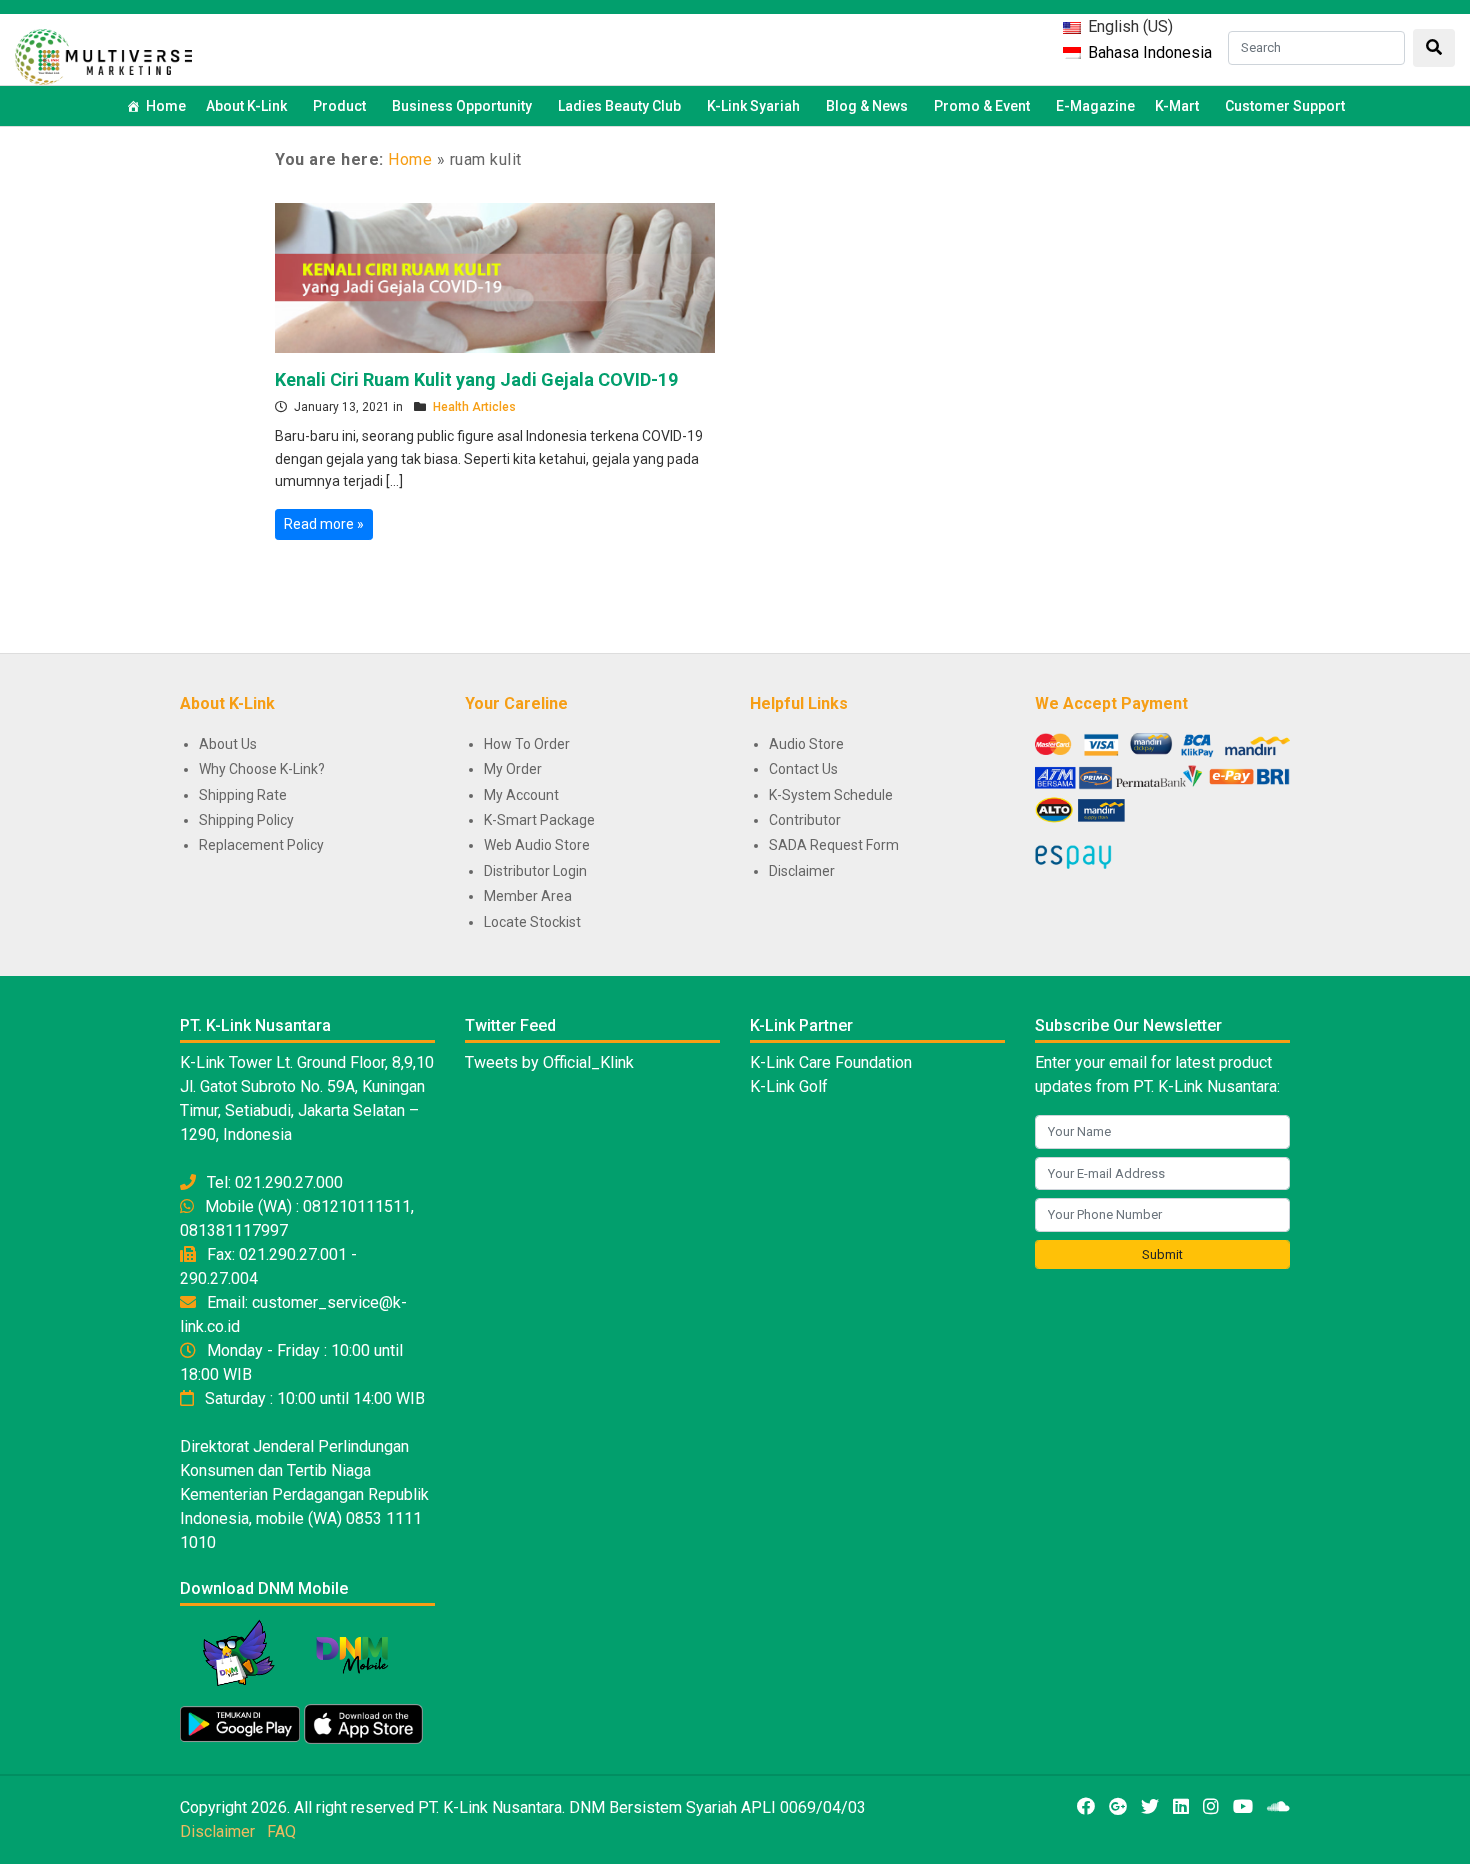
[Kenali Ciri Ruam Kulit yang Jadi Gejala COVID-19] (495, 276)
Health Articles (474, 407)
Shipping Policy (246, 820)
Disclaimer (802, 871)
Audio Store (806, 744)
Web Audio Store (537, 845)
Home (166, 106)
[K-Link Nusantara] (103, 54)
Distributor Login (535, 871)
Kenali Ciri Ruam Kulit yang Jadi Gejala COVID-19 (476, 379)
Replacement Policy (261, 845)
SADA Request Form (834, 845)
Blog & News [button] (867, 106)
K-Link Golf (789, 1086)
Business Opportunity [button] (462, 106)
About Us (228, 744)
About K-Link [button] (246, 106)
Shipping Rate (243, 795)
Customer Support (1285, 106)
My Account (521, 795)
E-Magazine (1095, 106)
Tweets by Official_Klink (549, 1062)
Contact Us (803, 769)
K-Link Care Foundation (831, 1062)
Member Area (528, 896)
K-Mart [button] (1177, 106)
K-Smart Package (539, 820)
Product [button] (339, 106)
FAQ (281, 1831)
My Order (513, 769)
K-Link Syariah (753, 106)
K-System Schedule (831, 795)
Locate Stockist (532, 922)
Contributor (805, 820)
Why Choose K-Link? (262, 769)
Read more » (324, 524)
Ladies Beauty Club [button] (619, 106)
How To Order (527, 744)
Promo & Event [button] (982, 106)
